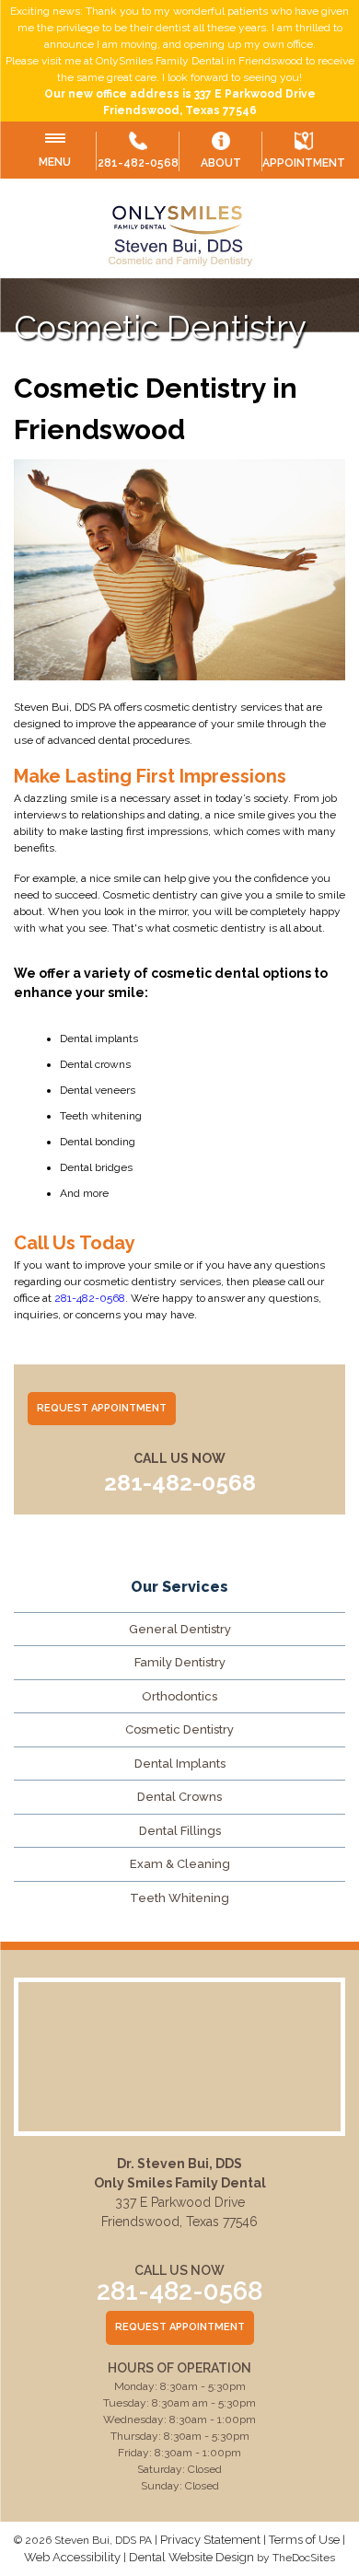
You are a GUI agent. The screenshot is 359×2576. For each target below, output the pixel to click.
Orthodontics (179, 1696)
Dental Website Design (191, 2557)
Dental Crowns (179, 1797)
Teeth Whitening (179, 1898)
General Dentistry (180, 1629)
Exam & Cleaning (180, 1864)
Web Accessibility (72, 2557)
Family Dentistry (180, 1662)
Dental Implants (180, 1764)
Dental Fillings (180, 1831)
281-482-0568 (138, 163)
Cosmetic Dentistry (179, 1729)
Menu (55, 162)
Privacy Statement (210, 2540)
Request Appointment (102, 1408)
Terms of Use (304, 2540)
